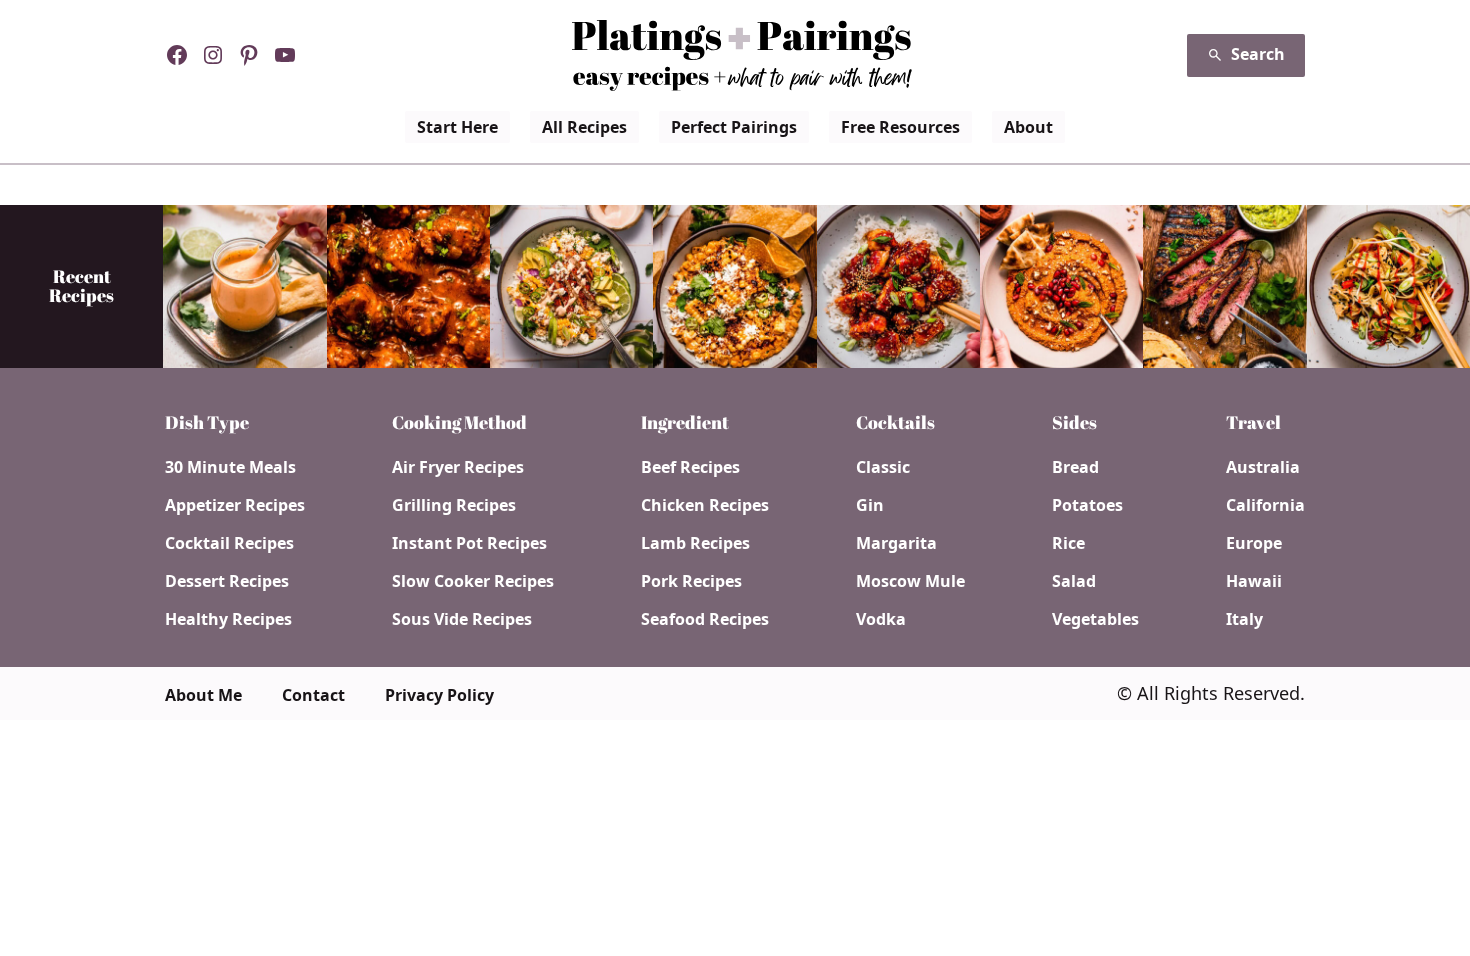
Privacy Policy (439, 695)
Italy (1244, 619)
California (1265, 505)
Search (1258, 54)
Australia (1263, 467)
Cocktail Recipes (229, 543)
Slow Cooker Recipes (473, 581)
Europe (1254, 543)
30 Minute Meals (230, 467)
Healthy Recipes (228, 619)
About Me (203, 695)
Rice (1068, 543)
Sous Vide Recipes (462, 619)
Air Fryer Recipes (458, 467)
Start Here (457, 127)
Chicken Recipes (705, 505)
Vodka (881, 619)
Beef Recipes (690, 467)
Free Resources (900, 127)
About (1028, 127)
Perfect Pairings (734, 127)
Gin (870, 505)
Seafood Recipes (705, 619)
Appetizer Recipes (235, 505)
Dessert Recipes (227, 581)
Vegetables (1095, 619)
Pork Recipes (691, 581)
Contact (313, 695)
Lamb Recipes (695, 543)
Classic (883, 467)
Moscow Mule (910, 581)
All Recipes (584, 127)
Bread (1075, 467)
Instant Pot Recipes (469, 543)
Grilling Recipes (454, 505)
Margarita (896, 543)
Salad (1074, 581)
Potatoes (1087, 505)
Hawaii (1254, 581)
